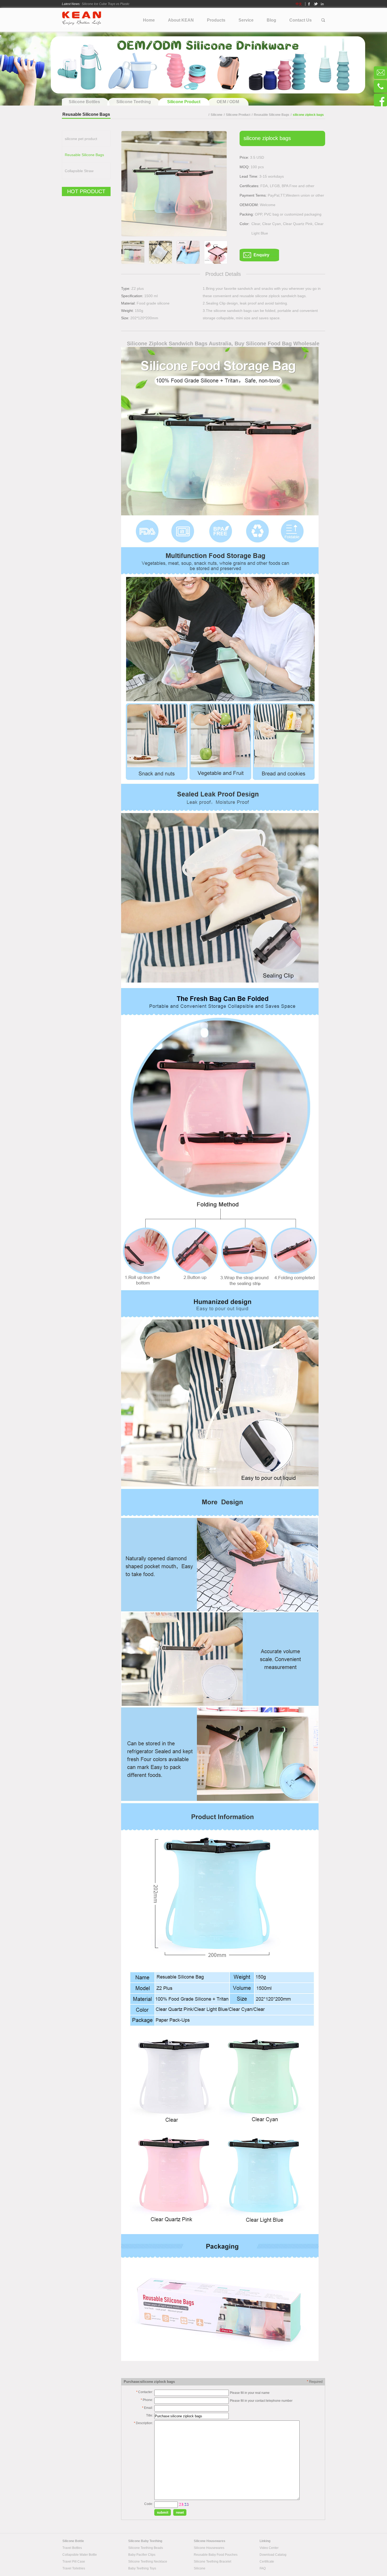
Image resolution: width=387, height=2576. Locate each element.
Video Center (269, 2548)
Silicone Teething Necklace (148, 2562)
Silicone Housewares (209, 2548)
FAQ (263, 2568)
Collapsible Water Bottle (80, 2555)
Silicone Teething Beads (146, 2548)
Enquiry (261, 255)
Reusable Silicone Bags (272, 115)
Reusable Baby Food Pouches (216, 2555)
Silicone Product (238, 115)
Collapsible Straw (79, 171)
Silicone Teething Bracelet (212, 2562)
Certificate (267, 2562)
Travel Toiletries (74, 2568)
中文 (299, 4)
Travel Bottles (72, 2548)
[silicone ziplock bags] (174, 184)
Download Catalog (273, 2555)
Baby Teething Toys (142, 2568)
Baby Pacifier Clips (142, 2555)
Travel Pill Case (74, 2562)
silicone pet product (81, 139)
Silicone (217, 115)
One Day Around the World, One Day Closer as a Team (121, 3)
